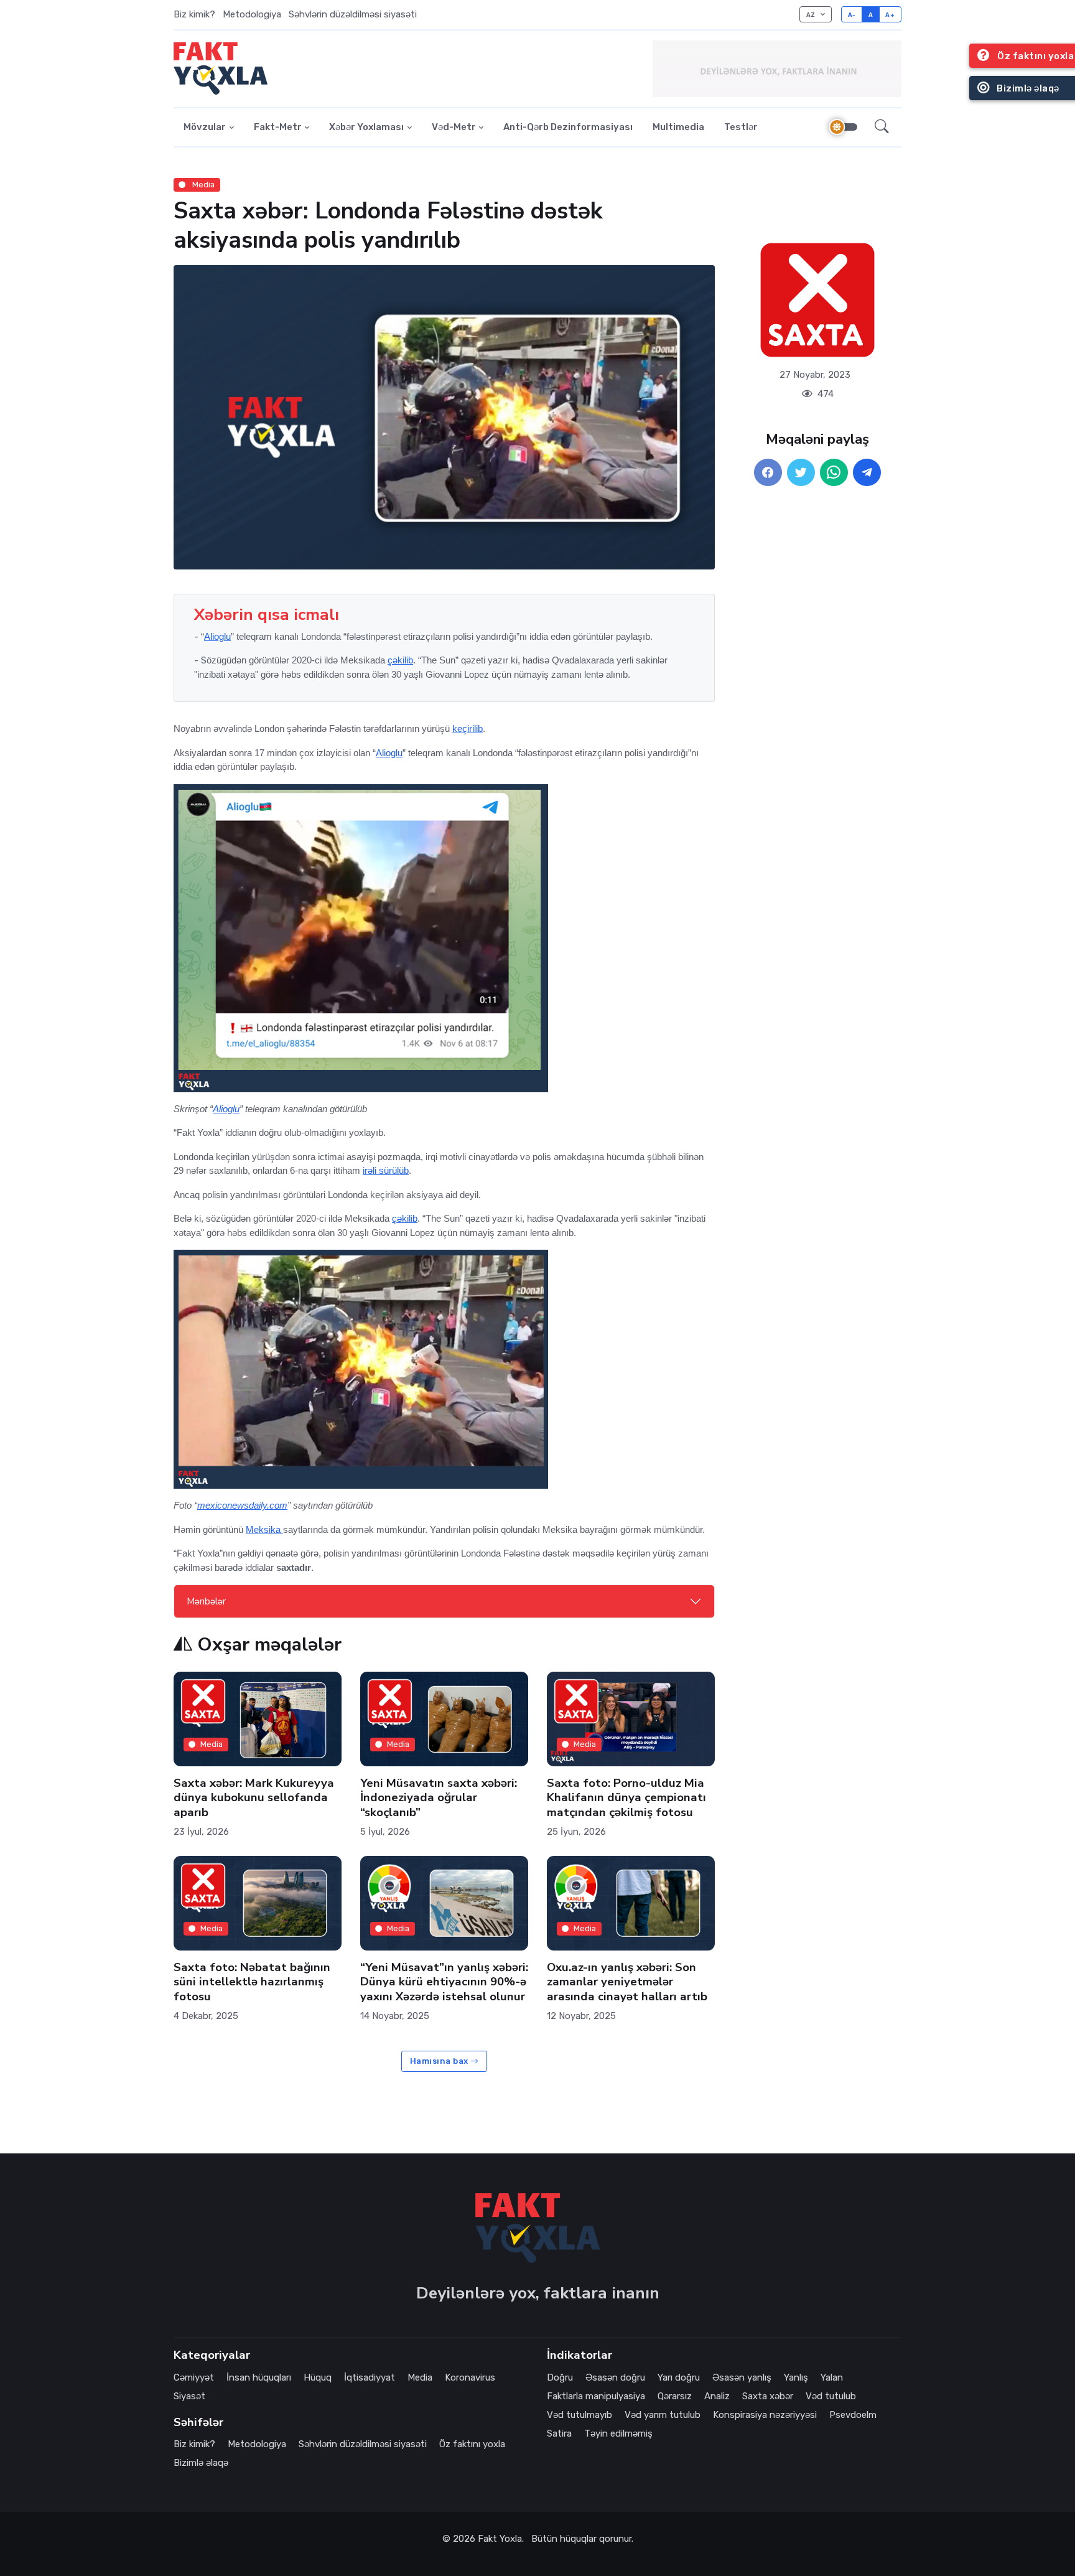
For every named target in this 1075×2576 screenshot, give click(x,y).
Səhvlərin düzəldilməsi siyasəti (353, 14)
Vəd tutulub (831, 2396)
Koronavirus (470, 2377)
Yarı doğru (679, 2377)
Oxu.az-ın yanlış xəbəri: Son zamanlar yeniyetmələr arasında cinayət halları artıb (627, 1982)
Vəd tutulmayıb (579, 2415)
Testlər (741, 127)
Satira (559, 2433)
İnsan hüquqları (259, 2377)
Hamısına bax (440, 2061)
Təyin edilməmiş (618, 2433)
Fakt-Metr (278, 127)
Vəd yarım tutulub (663, 2415)
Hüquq (318, 2377)
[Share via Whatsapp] (834, 473)
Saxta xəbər (768, 2396)
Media (202, 185)
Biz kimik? (194, 14)
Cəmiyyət (194, 2377)
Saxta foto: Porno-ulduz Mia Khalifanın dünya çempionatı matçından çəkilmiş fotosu (626, 1797)
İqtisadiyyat (370, 2377)
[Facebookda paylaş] (768, 473)
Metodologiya (252, 14)
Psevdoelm (853, 2415)
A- (852, 15)
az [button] (812, 15)
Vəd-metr (454, 127)
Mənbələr (206, 1601)
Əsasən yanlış (742, 2377)
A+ (890, 15)
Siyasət (189, 2396)
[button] (882, 128)
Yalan (832, 2377)
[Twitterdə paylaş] (801, 473)
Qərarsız (675, 2396)
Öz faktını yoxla (472, 2444)
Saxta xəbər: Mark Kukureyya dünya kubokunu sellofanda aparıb (254, 1797)
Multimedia (678, 127)
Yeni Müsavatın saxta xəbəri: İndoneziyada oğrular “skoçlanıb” (439, 1797)
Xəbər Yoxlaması (366, 127)
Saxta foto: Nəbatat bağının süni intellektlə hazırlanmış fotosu (252, 1982)
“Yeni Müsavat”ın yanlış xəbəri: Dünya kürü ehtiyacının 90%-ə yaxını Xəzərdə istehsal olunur (444, 1982)
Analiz (717, 2396)
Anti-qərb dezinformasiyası (568, 127)
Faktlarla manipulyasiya (596, 2396)
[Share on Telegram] (867, 473)
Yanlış (796, 2377)
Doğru (560, 2377)
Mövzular (205, 127)
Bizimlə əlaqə (201, 2463)
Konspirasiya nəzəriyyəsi (765, 2415)
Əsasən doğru (615, 2377)
